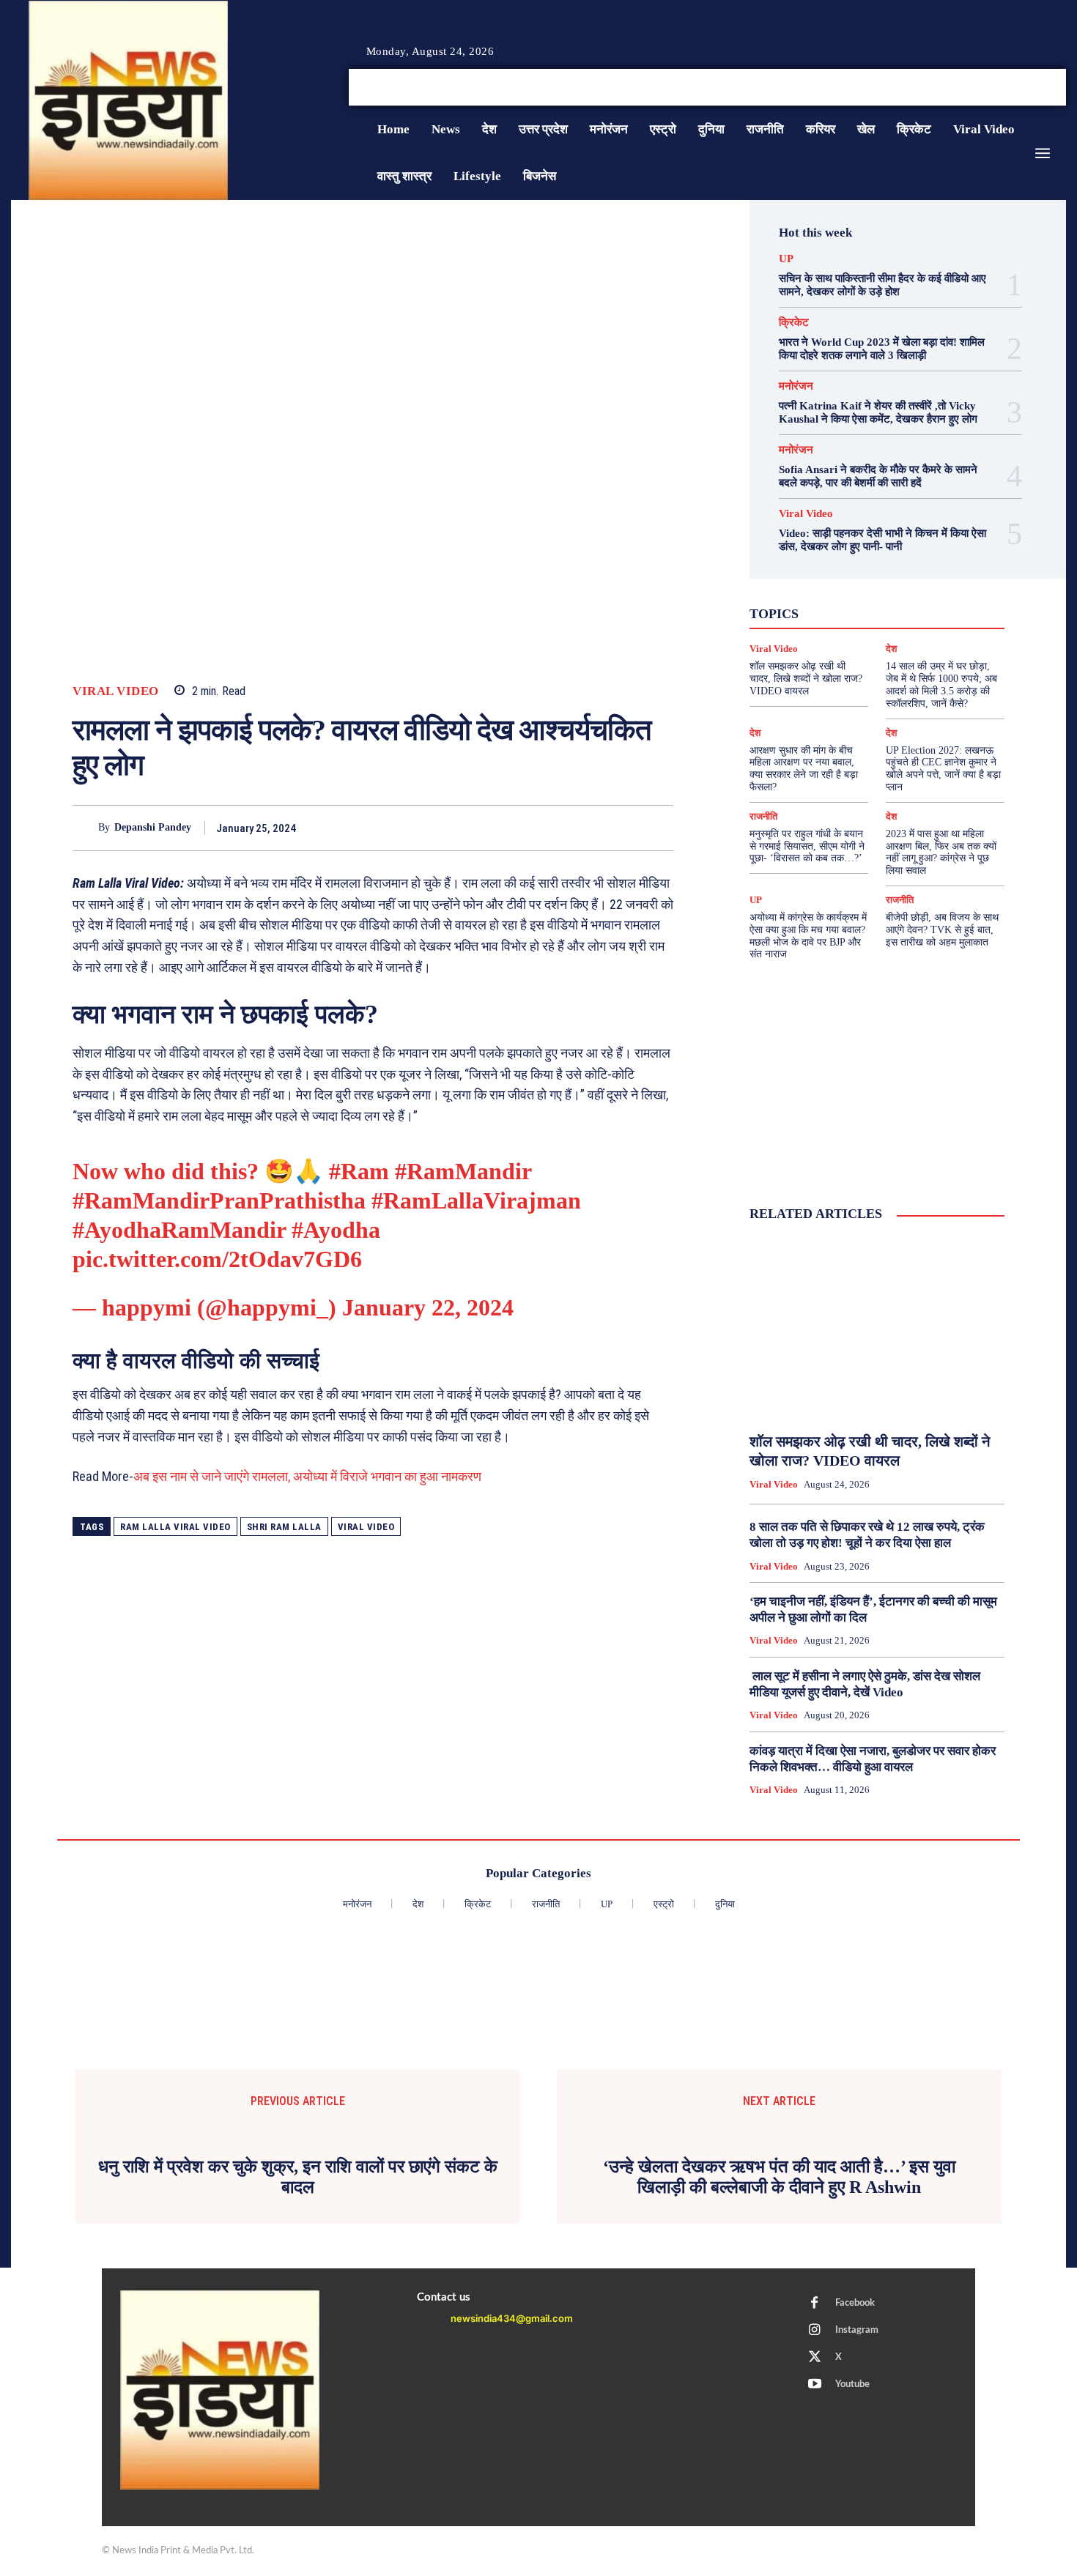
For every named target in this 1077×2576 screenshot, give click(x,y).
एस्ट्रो (867, 598)
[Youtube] (1060, 88)
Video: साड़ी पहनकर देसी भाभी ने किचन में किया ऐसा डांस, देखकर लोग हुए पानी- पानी (882, 540)
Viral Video (116, 691)
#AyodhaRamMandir (179, 1230)
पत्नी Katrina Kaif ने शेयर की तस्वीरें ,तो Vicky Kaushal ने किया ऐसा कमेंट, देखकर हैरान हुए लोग (878, 412)
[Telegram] (659, 828)
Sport (920, 585)
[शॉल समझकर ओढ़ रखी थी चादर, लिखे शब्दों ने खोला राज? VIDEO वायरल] (877, 1328)
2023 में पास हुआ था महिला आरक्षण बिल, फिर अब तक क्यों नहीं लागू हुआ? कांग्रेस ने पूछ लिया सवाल (941, 852)
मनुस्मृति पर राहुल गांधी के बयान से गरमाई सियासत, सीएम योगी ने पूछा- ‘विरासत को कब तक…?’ (807, 846)
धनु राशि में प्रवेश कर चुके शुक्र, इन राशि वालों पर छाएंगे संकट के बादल (298, 2177)
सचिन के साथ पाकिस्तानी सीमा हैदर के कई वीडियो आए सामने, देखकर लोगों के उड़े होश (882, 285)
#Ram (359, 1171)
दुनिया (863, 612)
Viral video (366, 1527)
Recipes (873, 585)
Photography (811, 585)
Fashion (844, 572)
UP (786, 259)
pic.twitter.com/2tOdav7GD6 (217, 1259)
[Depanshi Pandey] (85, 828)
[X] (1043, 88)
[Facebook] (1007, 88)
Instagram (857, 2330)
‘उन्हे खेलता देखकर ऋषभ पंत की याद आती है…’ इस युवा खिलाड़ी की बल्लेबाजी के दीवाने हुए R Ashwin (779, 2177)
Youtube (852, 2384)
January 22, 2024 (428, 1307)
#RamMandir (463, 1171)
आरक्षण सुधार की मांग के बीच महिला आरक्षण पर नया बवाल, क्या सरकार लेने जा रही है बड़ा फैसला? (804, 769)
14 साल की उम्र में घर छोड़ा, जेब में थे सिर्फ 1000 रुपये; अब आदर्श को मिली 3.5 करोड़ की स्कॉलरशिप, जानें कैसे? (941, 684)
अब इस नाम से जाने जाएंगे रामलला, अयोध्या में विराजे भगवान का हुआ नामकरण (307, 1476)
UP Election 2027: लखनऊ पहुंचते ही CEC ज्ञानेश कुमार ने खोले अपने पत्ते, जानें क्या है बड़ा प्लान (943, 769)
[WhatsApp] (625, 828)
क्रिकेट (794, 323)
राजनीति (925, 625)
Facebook (855, 2303)
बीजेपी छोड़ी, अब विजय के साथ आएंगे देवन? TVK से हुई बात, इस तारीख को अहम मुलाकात (942, 930)
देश (899, 612)
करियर (910, 598)
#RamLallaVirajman (476, 1200)
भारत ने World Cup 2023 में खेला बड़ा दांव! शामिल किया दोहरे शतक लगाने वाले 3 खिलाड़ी (882, 349)
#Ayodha (336, 1230)
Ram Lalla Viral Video (175, 1527)
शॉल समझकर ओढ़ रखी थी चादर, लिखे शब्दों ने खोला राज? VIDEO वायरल (806, 679)
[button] (955, 87)
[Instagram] (1025, 88)
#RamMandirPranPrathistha (219, 1200)
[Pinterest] (591, 828)
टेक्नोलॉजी (814, 612)
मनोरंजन (796, 386)
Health (893, 572)
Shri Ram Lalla (284, 1527)
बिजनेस (938, 612)
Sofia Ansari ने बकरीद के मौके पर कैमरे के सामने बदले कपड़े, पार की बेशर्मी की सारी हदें (878, 476)
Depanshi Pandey (153, 827)
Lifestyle (944, 572)
